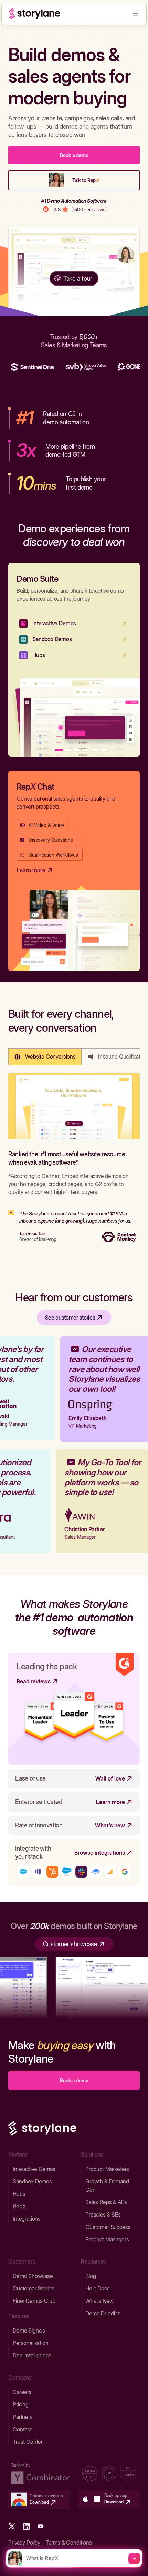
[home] (34, 14)
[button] (135, 14)
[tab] (45, 1057)
